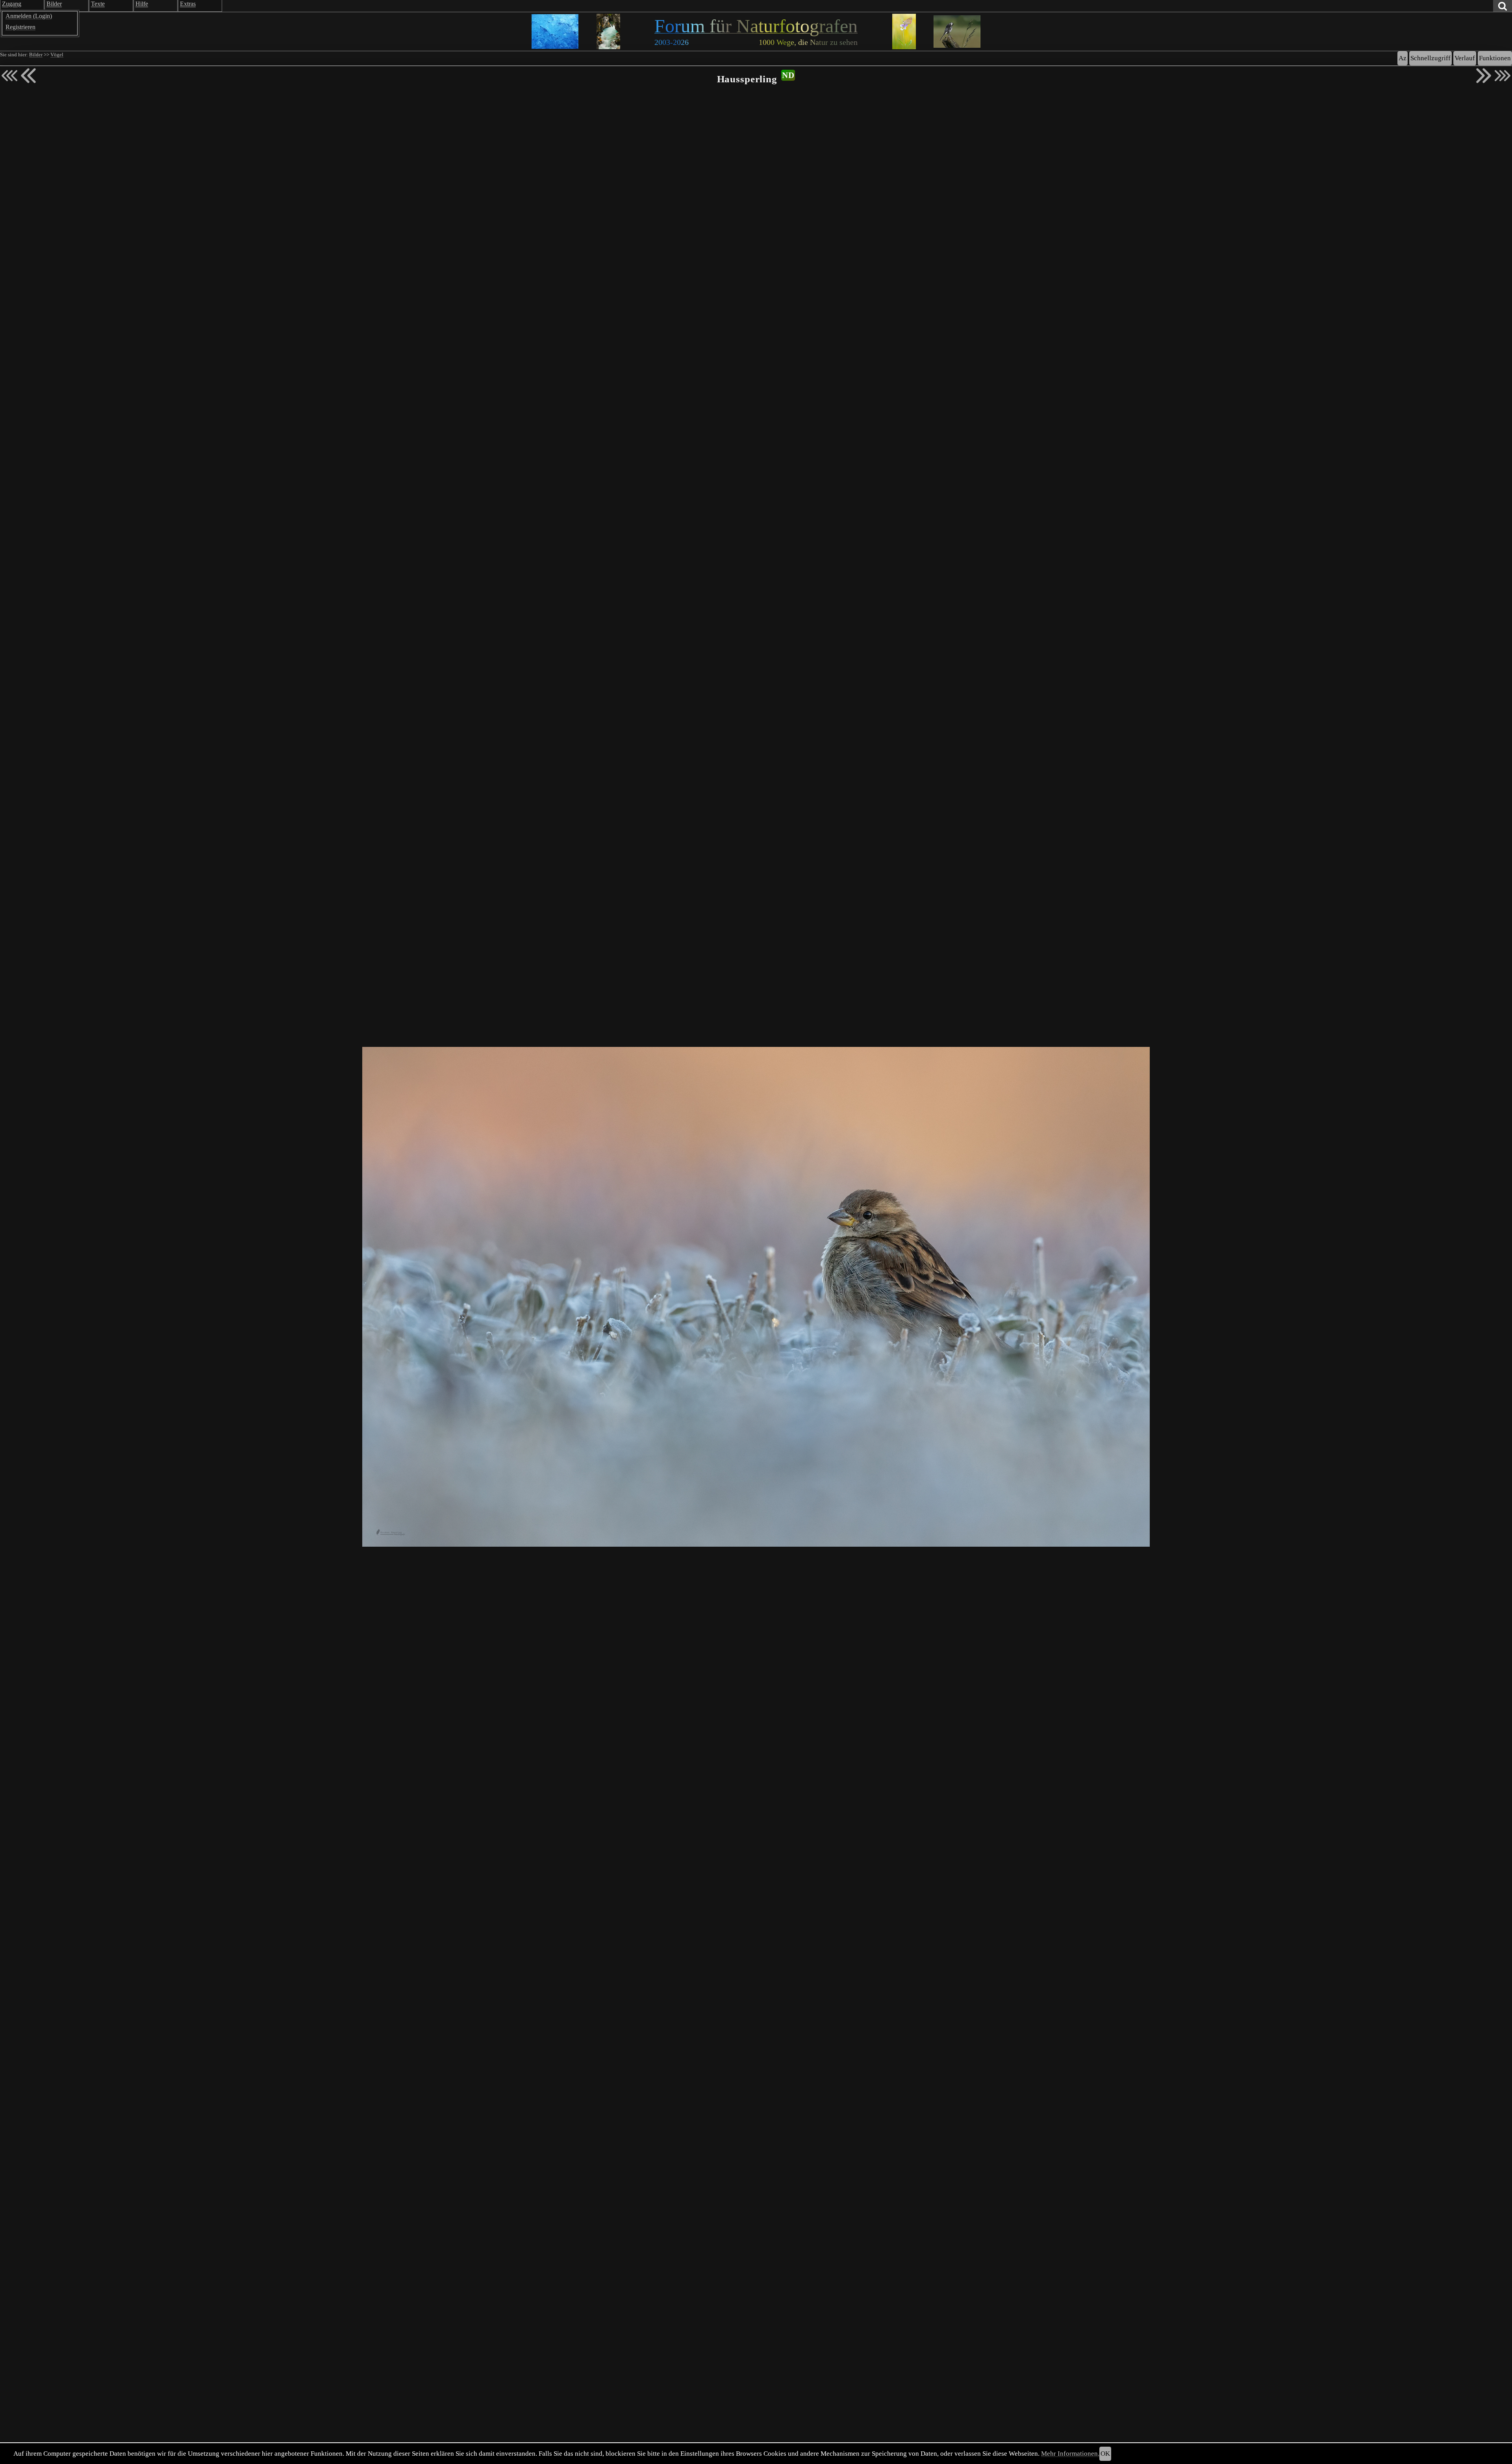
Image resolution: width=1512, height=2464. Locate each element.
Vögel (57, 55)
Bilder (36, 55)
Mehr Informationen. (1070, 2454)
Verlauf (1465, 58)
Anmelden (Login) (29, 16)
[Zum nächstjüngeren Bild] (9, 76)
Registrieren (20, 27)
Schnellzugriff (1430, 58)
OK (1105, 2454)
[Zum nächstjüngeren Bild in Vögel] (28, 76)
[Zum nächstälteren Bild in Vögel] (1484, 76)
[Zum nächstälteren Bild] (1503, 76)
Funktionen (1495, 58)
